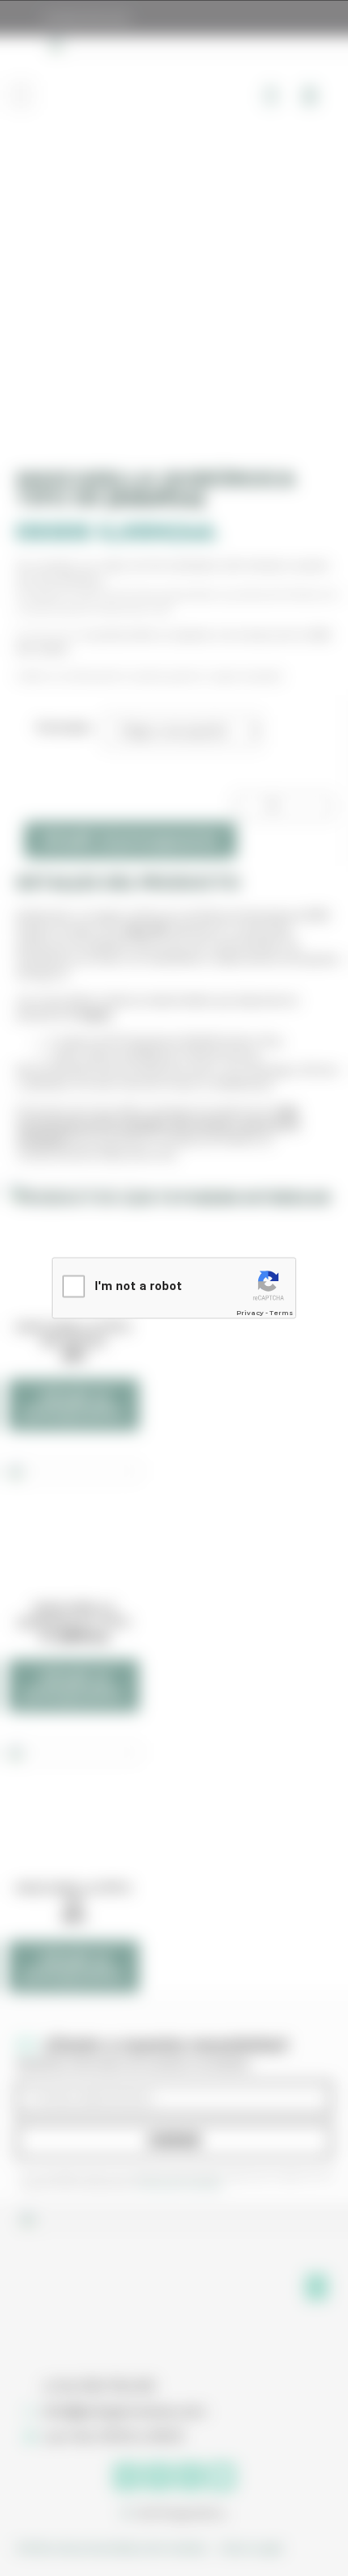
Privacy (250, 1313)
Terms (281, 1313)
